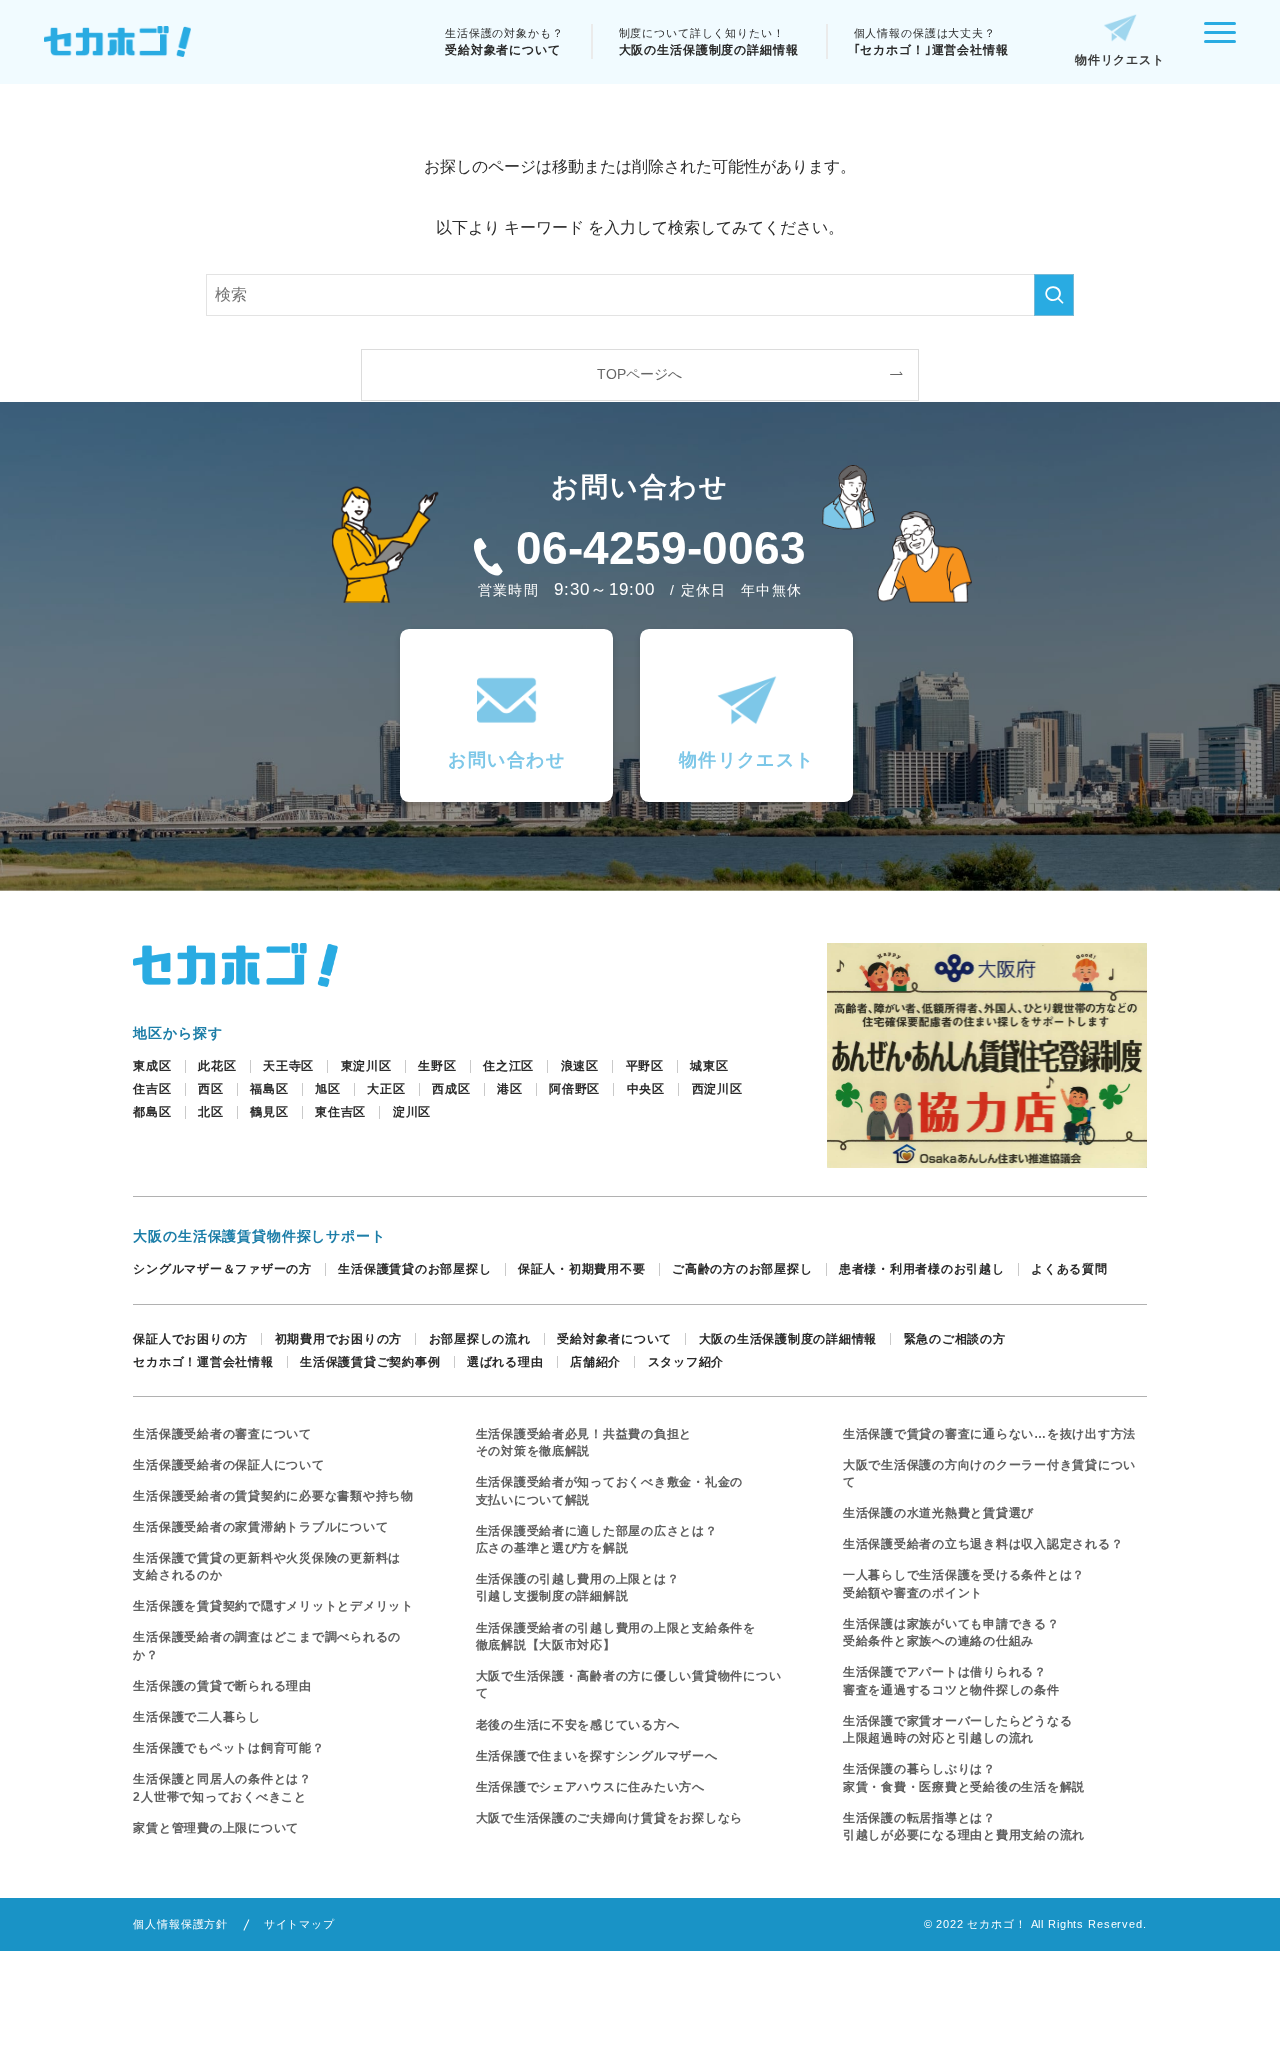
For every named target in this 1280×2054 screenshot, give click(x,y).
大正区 (386, 1089)
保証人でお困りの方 (190, 1339)
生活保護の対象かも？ (504, 42)
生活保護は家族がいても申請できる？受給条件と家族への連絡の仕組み (951, 1632)
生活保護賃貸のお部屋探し (414, 1269)
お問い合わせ (506, 760)
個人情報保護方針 (180, 1924)
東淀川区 (366, 1066)
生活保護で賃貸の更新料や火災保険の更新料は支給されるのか (267, 1566)
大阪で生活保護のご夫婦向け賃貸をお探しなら (610, 1818)
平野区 (645, 1066)
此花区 (217, 1066)
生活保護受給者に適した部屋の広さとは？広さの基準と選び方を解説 (597, 1539)
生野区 (437, 1066)
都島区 (152, 1112)
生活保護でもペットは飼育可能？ (228, 1748)
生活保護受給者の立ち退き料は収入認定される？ (983, 1544)
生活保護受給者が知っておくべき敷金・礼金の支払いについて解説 (610, 1490)
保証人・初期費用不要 (581, 1269)
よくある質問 (1069, 1269)
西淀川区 (717, 1089)
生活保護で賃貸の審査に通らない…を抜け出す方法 (989, 1434)
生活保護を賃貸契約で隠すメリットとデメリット (273, 1606)
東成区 (152, 1066)
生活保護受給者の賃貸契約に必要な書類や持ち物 (273, 1496)
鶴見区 (269, 1112)
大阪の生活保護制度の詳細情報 (788, 1339)
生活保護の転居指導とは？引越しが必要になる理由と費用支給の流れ (964, 1826)
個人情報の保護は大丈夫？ (931, 42)
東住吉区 (340, 1112)
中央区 (646, 1089)
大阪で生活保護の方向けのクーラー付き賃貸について (989, 1473)
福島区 (269, 1089)
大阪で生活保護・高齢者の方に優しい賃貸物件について (629, 1684)
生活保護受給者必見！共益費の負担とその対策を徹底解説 (584, 1442)
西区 (211, 1089)
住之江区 (508, 1066)
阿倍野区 (574, 1089)
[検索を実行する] (1054, 295)
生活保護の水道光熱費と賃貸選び (938, 1513)
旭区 (328, 1089)
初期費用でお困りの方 (338, 1339)
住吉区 (152, 1089)
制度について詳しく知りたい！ (709, 42)
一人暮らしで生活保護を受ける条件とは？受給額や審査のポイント (964, 1583)
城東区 (709, 1066)
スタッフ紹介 (686, 1362)
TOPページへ (639, 374)
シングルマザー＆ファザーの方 (222, 1269)
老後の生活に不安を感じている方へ (578, 1725)
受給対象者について (614, 1339)
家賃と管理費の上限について (216, 1828)
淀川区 (412, 1112)
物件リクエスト (1120, 60)
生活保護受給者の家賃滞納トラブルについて (260, 1527)
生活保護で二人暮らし (196, 1717)
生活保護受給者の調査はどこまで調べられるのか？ (267, 1645)
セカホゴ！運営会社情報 (203, 1362)
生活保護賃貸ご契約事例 (370, 1362)
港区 (510, 1089)
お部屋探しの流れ (480, 1339)
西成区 (451, 1089)
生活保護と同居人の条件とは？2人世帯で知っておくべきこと (222, 1787)
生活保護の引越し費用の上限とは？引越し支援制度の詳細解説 (578, 1587)
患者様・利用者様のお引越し (922, 1269)
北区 (211, 1112)
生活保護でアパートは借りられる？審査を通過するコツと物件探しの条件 (951, 1680)
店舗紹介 (595, 1362)
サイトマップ (299, 1924)
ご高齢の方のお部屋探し (742, 1269)
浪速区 (580, 1066)
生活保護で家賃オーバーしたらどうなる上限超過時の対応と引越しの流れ (957, 1729)
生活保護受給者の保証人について (228, 1465)
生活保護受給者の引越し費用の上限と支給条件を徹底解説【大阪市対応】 (616, 1636)
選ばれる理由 (505, 1362)
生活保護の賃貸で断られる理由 (222, 1686)
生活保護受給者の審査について (222, 1434)
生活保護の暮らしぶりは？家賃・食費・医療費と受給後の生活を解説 (964, 1777)
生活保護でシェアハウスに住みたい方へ (590, 1787)
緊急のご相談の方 (955, 1339)
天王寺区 (288, 1066)
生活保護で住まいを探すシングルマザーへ (597, 1756)
